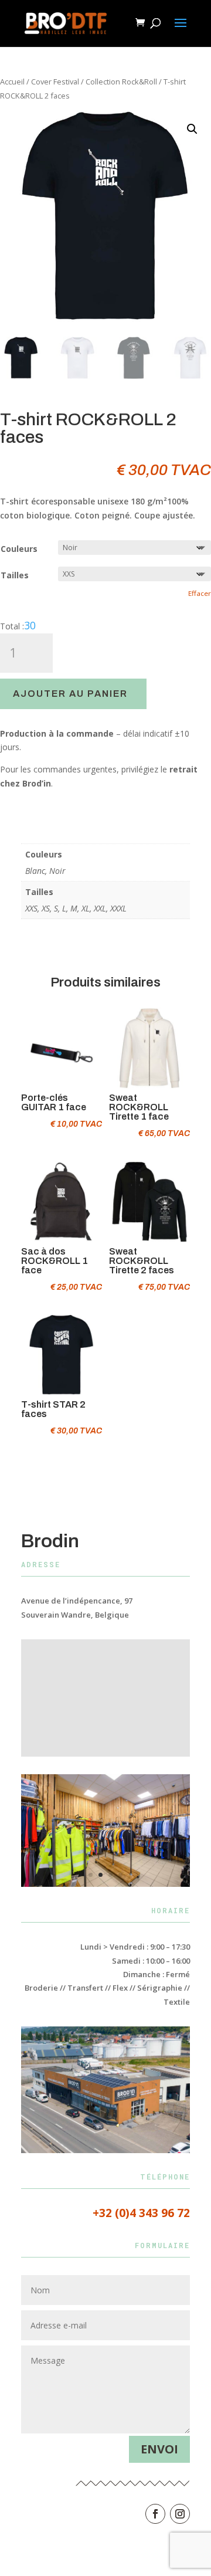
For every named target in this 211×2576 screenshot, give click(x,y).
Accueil (12, 82)
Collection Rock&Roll (121, 82)
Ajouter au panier (70, 694)
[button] (192, 129)
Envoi (159, 2449)
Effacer (200, 593)
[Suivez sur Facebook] (155, 2514)
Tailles (15, 575)
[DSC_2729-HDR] (105, 1884)
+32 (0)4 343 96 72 (141, 2213)
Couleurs (19, 549)
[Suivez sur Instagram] (180, 2514)
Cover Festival (55, 82)
